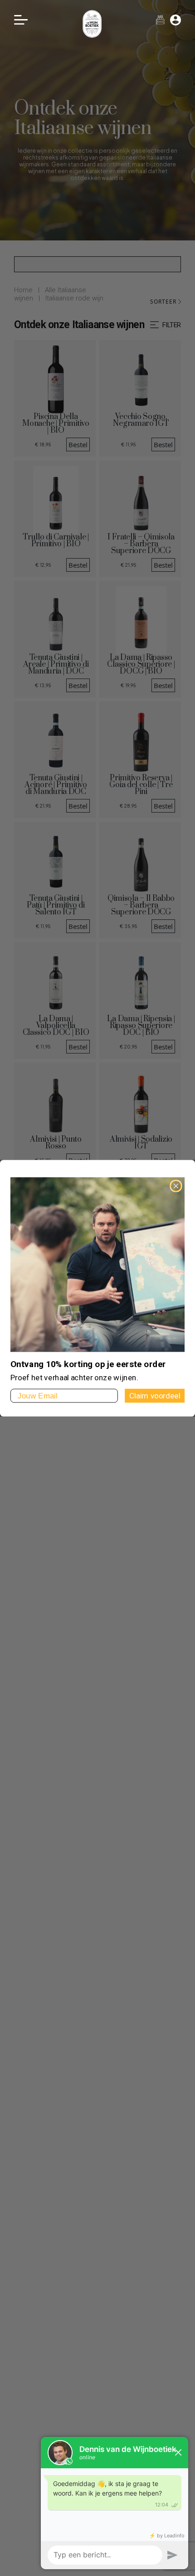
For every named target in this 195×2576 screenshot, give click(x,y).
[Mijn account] (175, 20)
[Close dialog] (176, 1186)
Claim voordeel (155, 1395)
